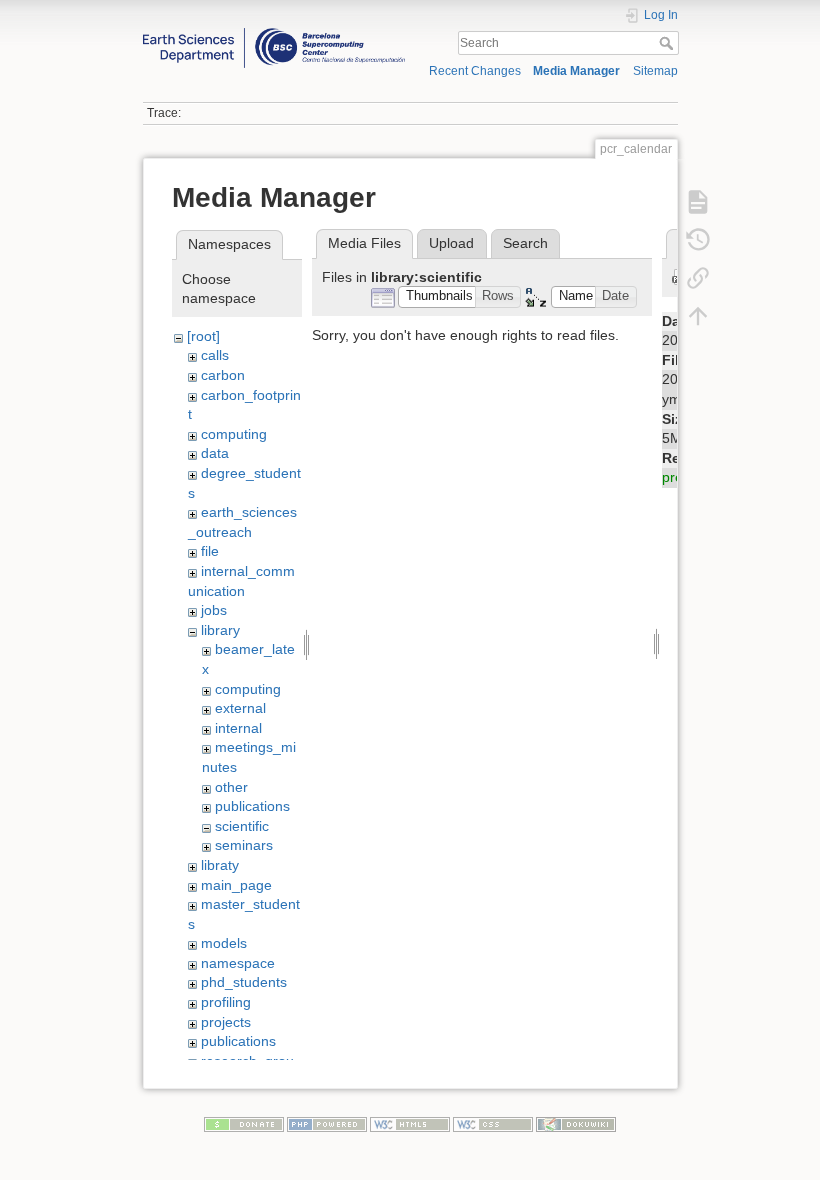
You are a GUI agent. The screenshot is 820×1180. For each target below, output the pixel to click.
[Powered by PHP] (327, 1124)
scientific (242, 826)
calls (215, 355)
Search (668, 43)
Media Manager (576, 71)
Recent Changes (475, 71)
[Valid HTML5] (410, 1124)
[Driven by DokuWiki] (576, 1124)
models (224, 943)
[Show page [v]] (698, 201)
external (240, 708)
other (231, 787)
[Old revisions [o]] (698, 239)
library (220, 630)
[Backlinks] (698, 277)
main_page (236, 885)
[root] (203, 336)
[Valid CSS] (493, 1124)
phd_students (244, 982)
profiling (226, 1002)
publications (252, 806)
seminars (244, 845)
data (215, 453)
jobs (214, 610)
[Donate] (244, 1124)
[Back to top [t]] (698, 315)
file (210, 551)
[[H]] (274, 33)
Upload (451, 243)
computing (234, 434)
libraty (220, 865)
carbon (223, 375)
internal (238, 728)
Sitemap (655, 71)
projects (226, 1022)
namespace (238, 963)
